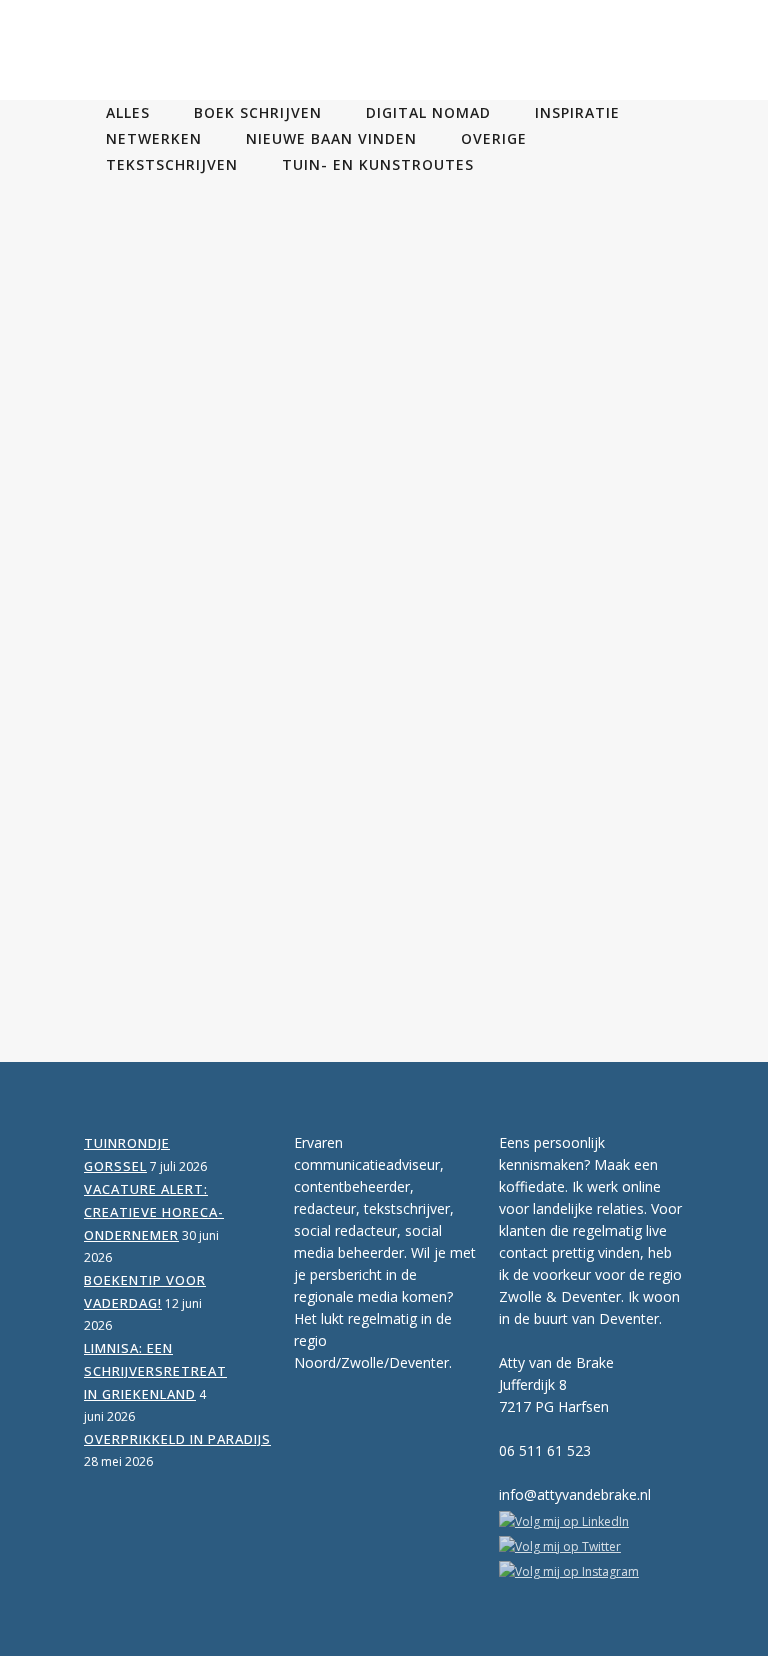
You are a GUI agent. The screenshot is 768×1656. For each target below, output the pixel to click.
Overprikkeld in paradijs (177, 1439)
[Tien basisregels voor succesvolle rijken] (223, 436)
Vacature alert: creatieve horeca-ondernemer (154, 1212)
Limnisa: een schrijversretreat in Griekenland (155, 1371)
